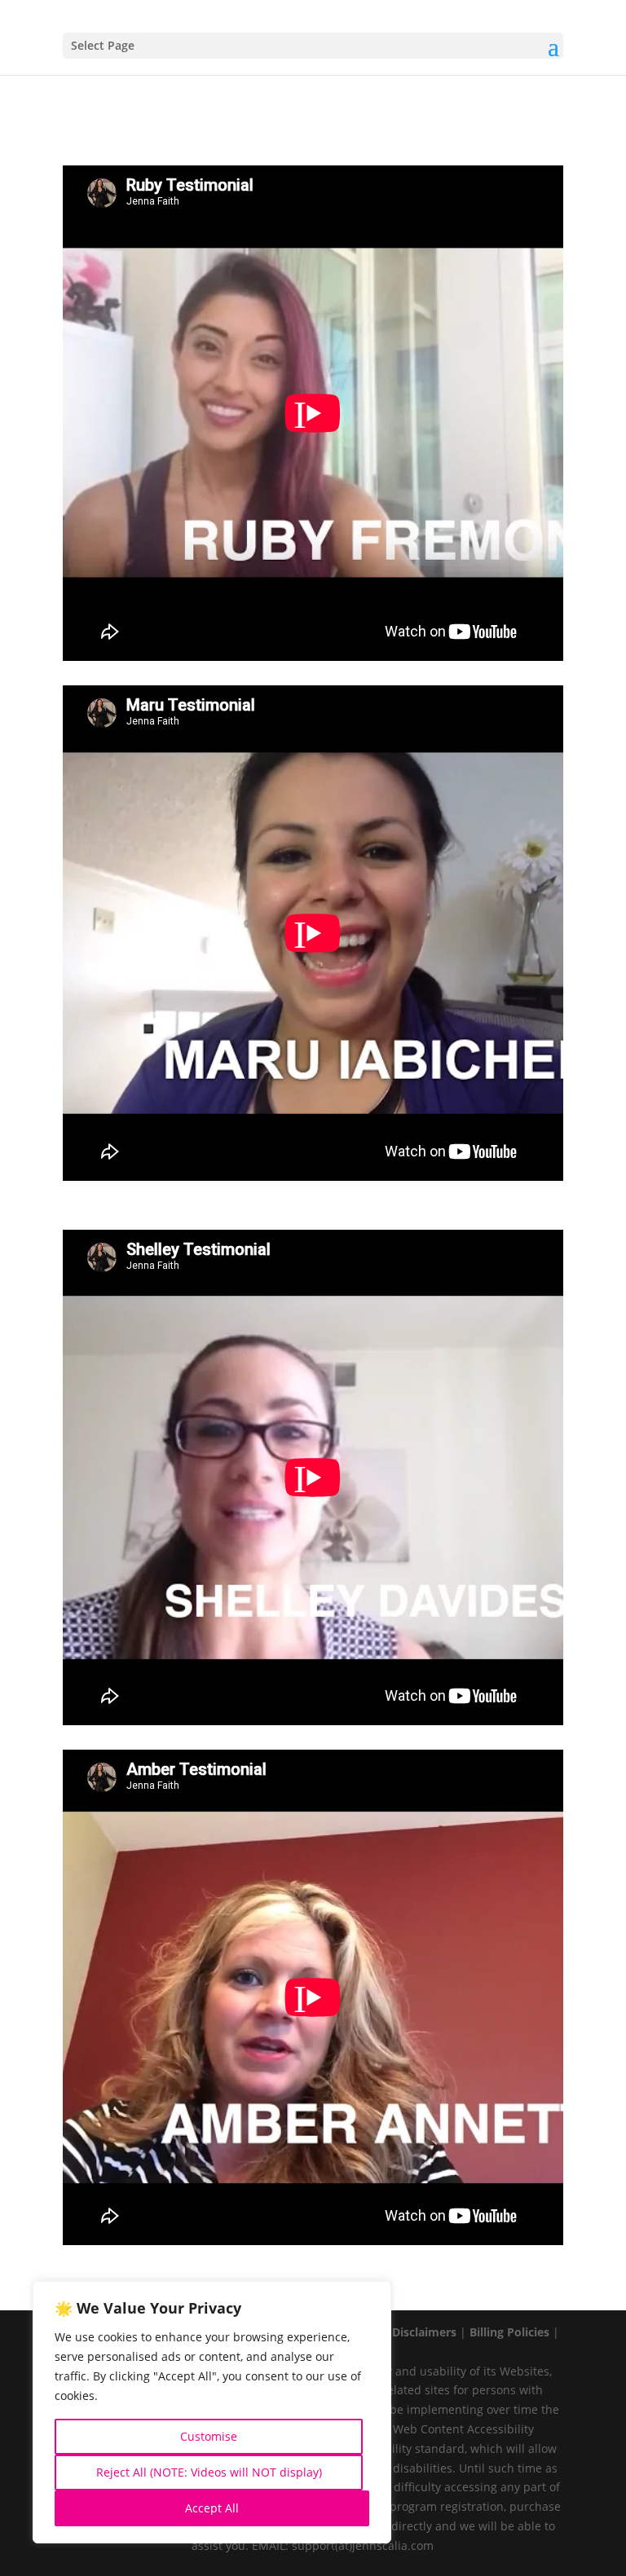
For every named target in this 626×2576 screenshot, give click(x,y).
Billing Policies (509, 2332)
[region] (212, 2412)
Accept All (212, 2508)
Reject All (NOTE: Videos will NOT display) (209, 2472)
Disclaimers (424, 2332)
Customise (209, 2436)
